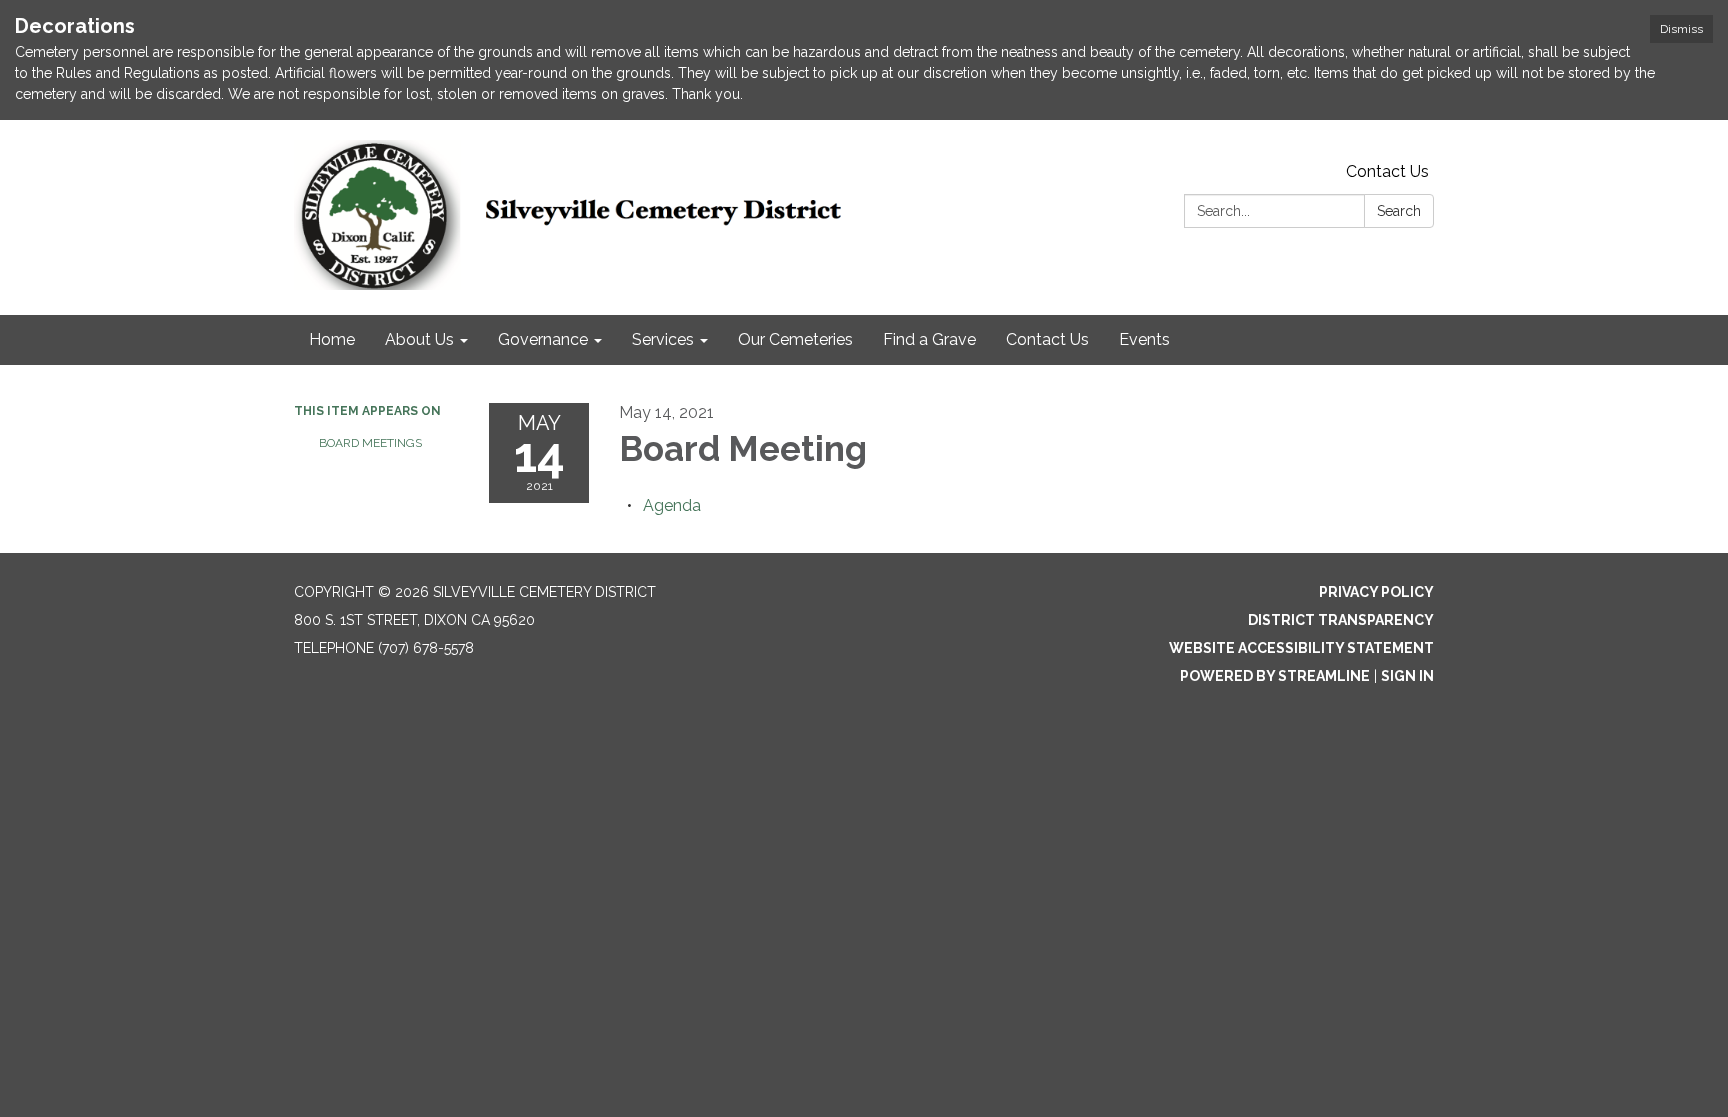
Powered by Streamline (1275, 676)
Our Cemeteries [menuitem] (795, 339)
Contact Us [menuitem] (1047, 339)
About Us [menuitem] (419, 339)
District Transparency (1341, 620)
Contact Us (1387, 171)
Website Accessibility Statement (1301, 648)
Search (1399, 211)
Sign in (1407, 676)
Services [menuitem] (663, 339)
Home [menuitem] (332, 339)
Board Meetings (370, 443)
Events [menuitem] (1144, 339)
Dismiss (1681, 29)
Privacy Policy (1376, 592)
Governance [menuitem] (543, 339)
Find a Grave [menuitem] (929, 339)
